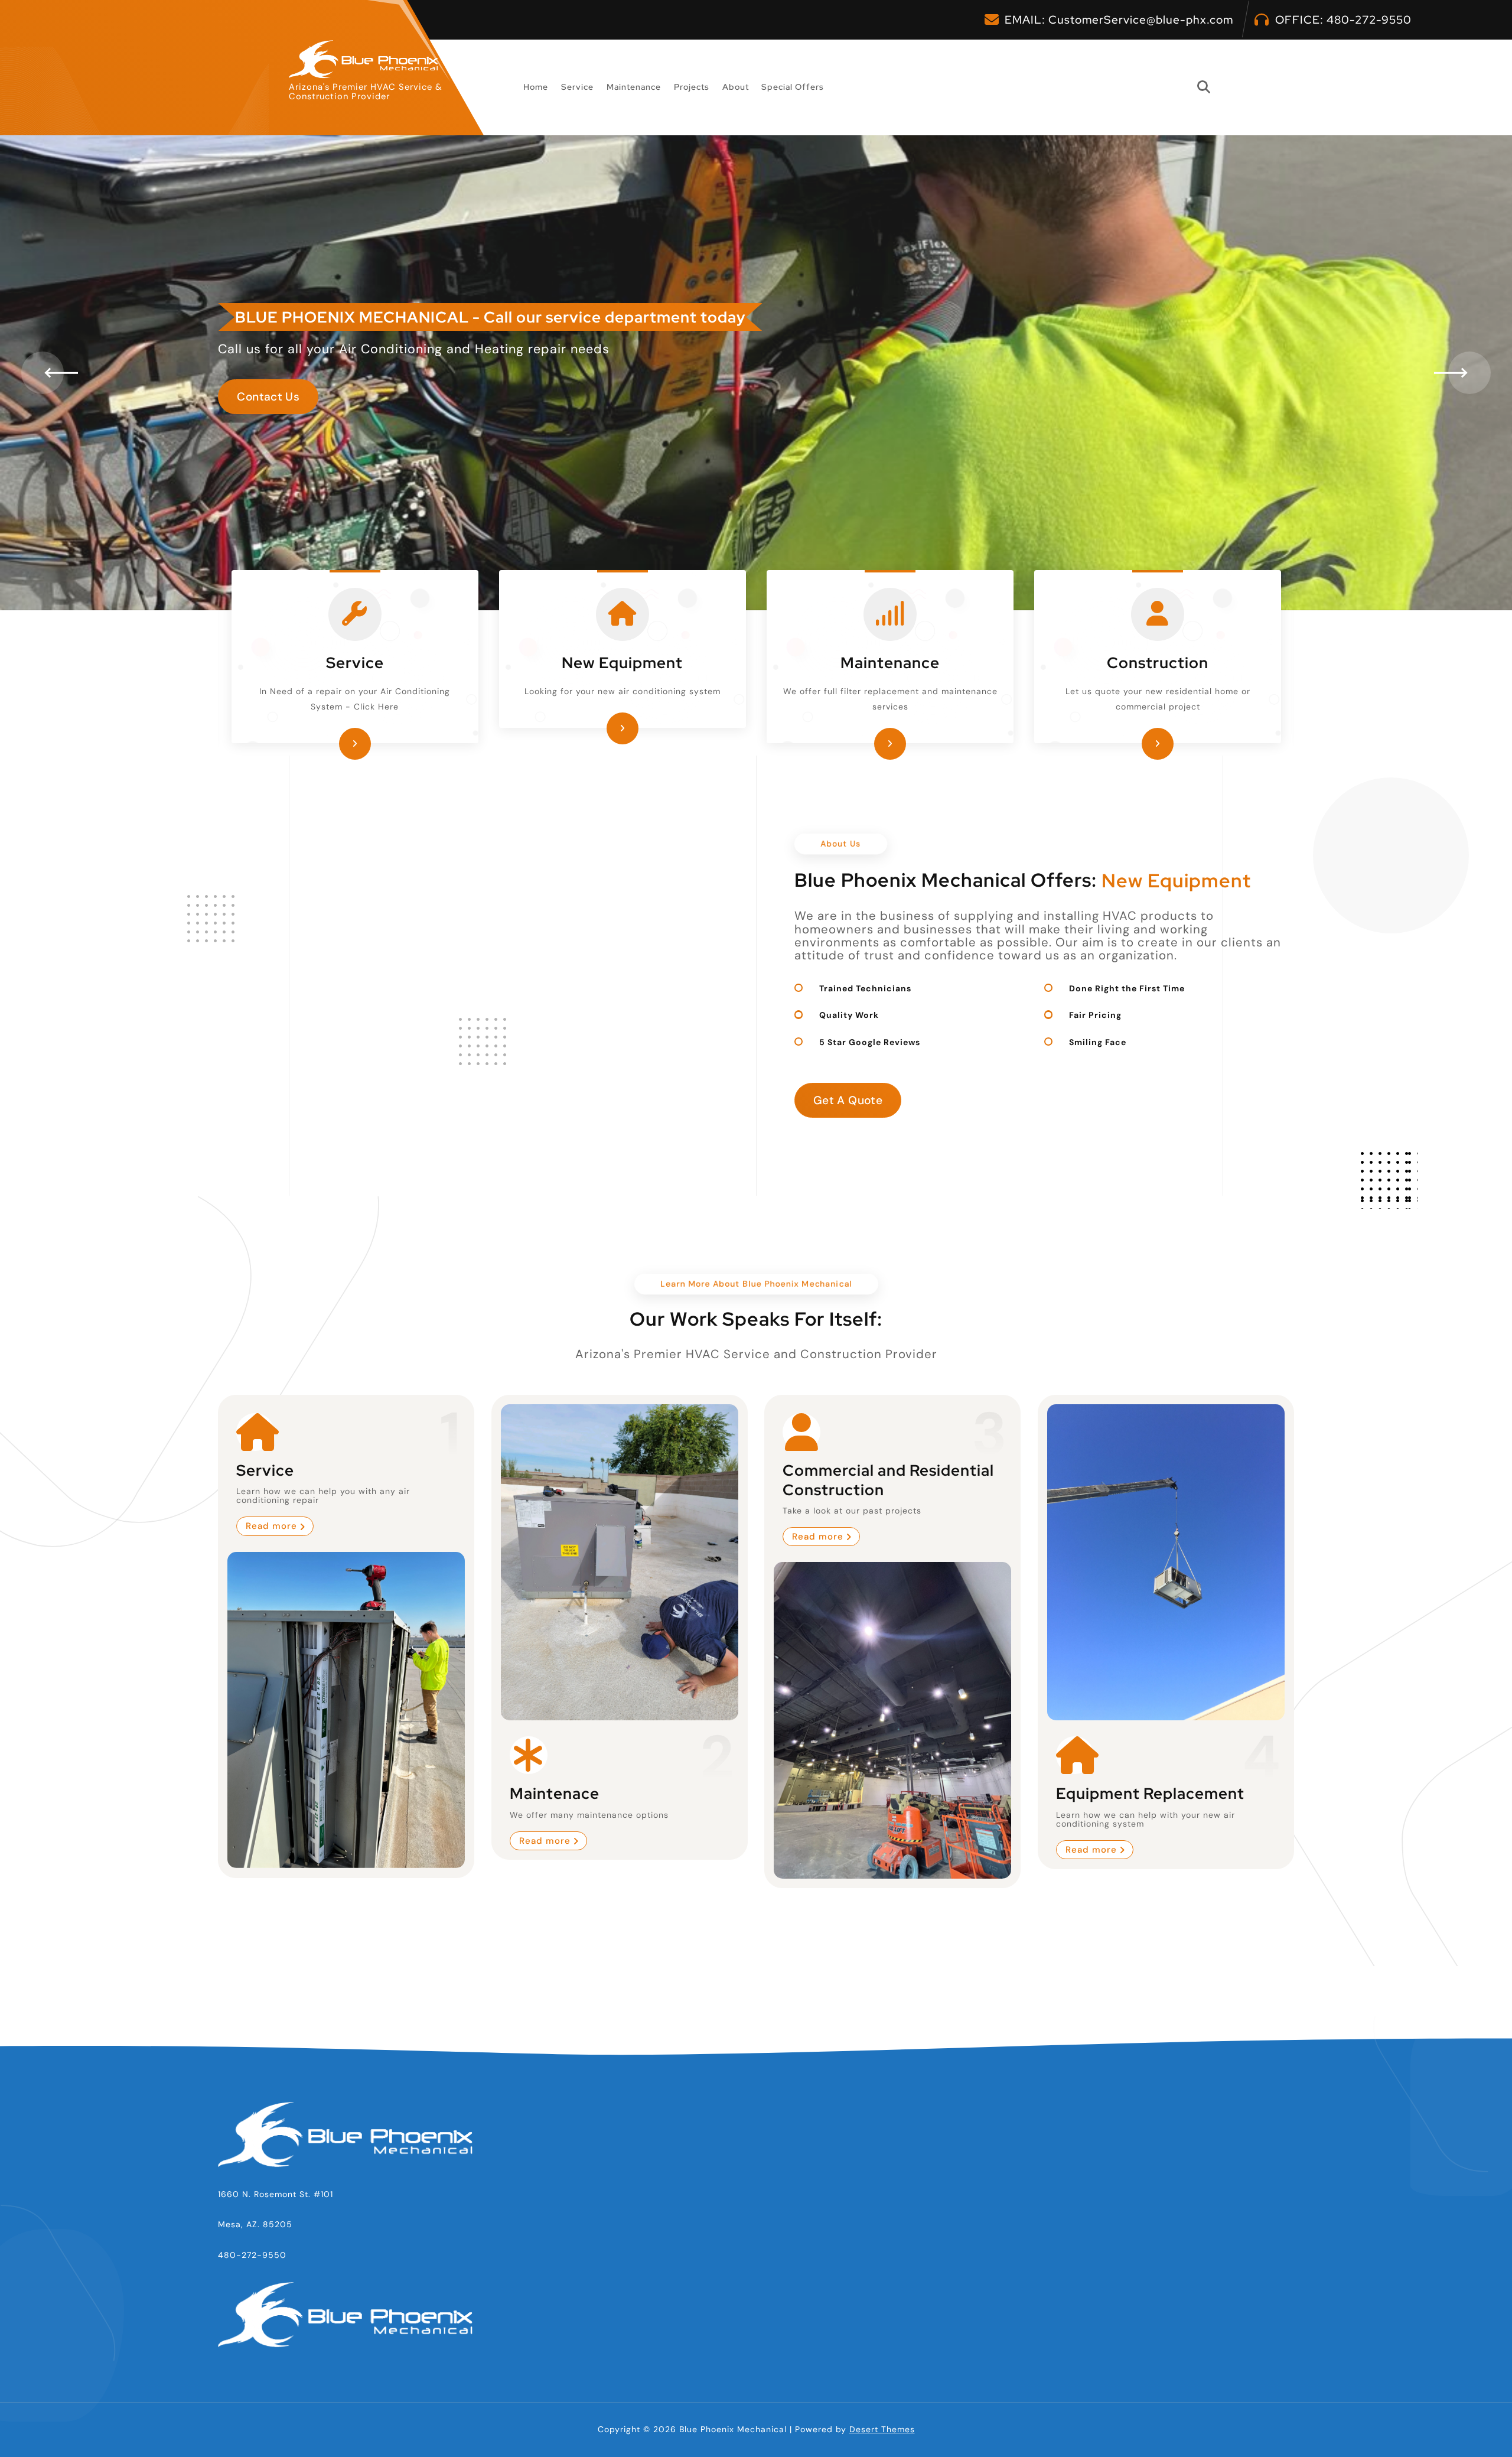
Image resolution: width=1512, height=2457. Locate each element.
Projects (692, 87)
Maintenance (634, 87)
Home (536, 87)
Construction (1158, 663)
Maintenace (555, 1793)
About (736, 87)
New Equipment (622, 663)
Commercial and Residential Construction (888, 1480)
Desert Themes (882, 2429)
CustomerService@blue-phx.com (1141, 20)
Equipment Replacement (1150, 1793)
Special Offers (793, 87)
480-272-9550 (1369, 20)
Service (577, 87)
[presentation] (43, 373)
